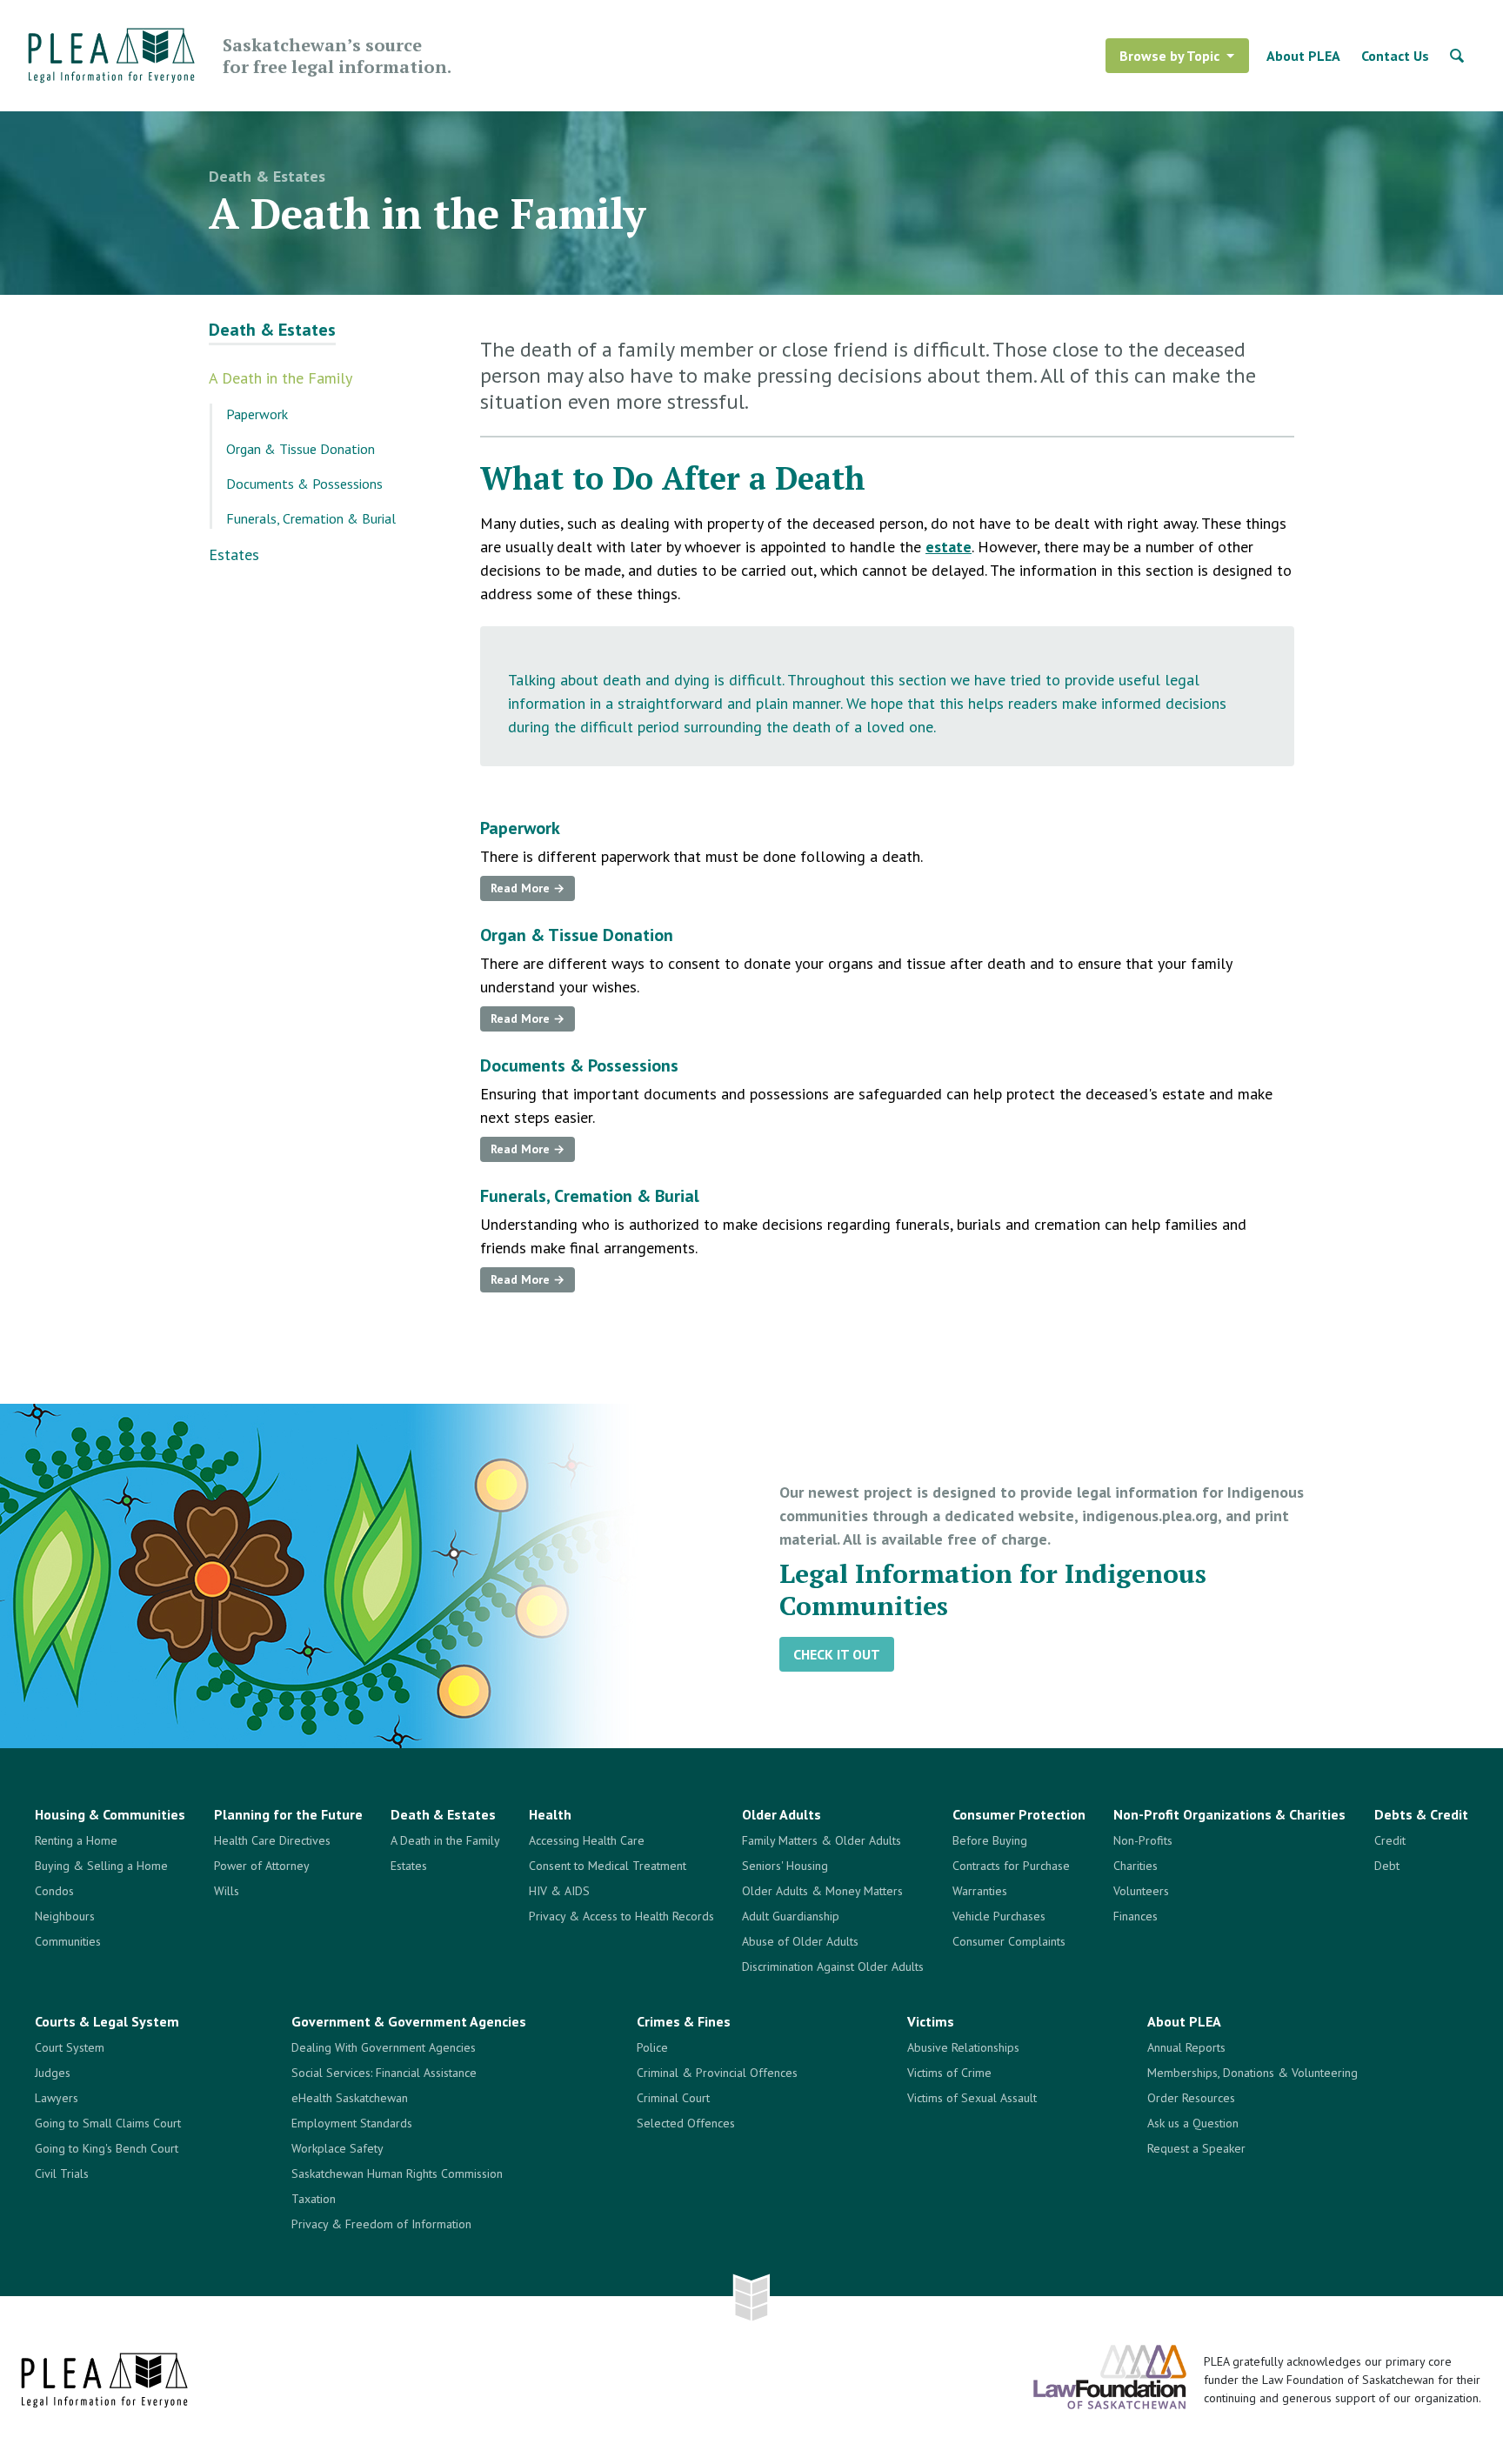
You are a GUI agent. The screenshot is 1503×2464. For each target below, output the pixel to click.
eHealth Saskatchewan (350, 2098)
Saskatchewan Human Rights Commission (397, 2174)
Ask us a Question (1193, 2123)
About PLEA (1303, 56)
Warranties (980, 1891)
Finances (1136, 1916)
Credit (1390, 1840)
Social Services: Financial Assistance (384, 2073)
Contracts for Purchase (1011, 1866)
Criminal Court (673, 2098)
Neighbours (65, 1916)
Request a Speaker (1196, 2148)
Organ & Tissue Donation (301, 449)
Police (652, 2047)
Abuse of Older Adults (800, 1941)
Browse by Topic (1169, 56)
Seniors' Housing (785, 1866)
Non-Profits (1143, 1840)
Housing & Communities (110, 1814)
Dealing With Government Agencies (384, 2047)
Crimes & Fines (684, 2021)
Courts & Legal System (107, 2021)
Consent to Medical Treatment (608, 1866)
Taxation (314, 2199)
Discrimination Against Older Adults (833, 1967)
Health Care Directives (272, 1840)
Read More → (528, 888)
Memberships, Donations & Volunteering (1252, 2073)
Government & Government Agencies (409, 2021)
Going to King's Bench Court (107, 2148)
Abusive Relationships (963, 2047)
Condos (54, 1891)
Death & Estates (267, 176)
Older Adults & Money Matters (822, 1891)
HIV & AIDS (559, 1891)
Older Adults (782, 1814)
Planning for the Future (288, 1814)
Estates (234, 554)
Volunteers (1141, 1891)
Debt (1387, 1866)
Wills (227, 1891)
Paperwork (257, 414)
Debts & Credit (1421, 1814)
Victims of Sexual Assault (972, 2098)
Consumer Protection (1019, 1814)
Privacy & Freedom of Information (381, 2224)
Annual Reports (1186, 2047)
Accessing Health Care (587, 1840)
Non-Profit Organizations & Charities (1229, 1814)
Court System (70, 2047)
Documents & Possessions (304, 484)
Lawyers (57, 2098)
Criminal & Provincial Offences (717, 2073)
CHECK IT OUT (837, 1654)
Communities (68, 1941)
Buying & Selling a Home (101, 1866)
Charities (1136, 1866)
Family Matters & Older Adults (822, 1840)
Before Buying (990, 1840)
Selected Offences (686, 2123)
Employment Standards (352, 2123)
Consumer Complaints (1009, 1941)
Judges (53, 2073)
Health (550, 1814)
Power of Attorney (262, 1866)
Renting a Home (76, 1840)
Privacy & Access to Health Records (621, 1916)
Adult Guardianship (791, 1916)
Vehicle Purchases (999, 1916)
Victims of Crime (949, 2073)
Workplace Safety (337, 2148)
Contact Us (1395, 56)
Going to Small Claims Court (108, 2123)
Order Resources (1191, 2098)
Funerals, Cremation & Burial (311, 518)
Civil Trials (62, 2174)
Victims (931, 2021)
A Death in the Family (281, 378)
